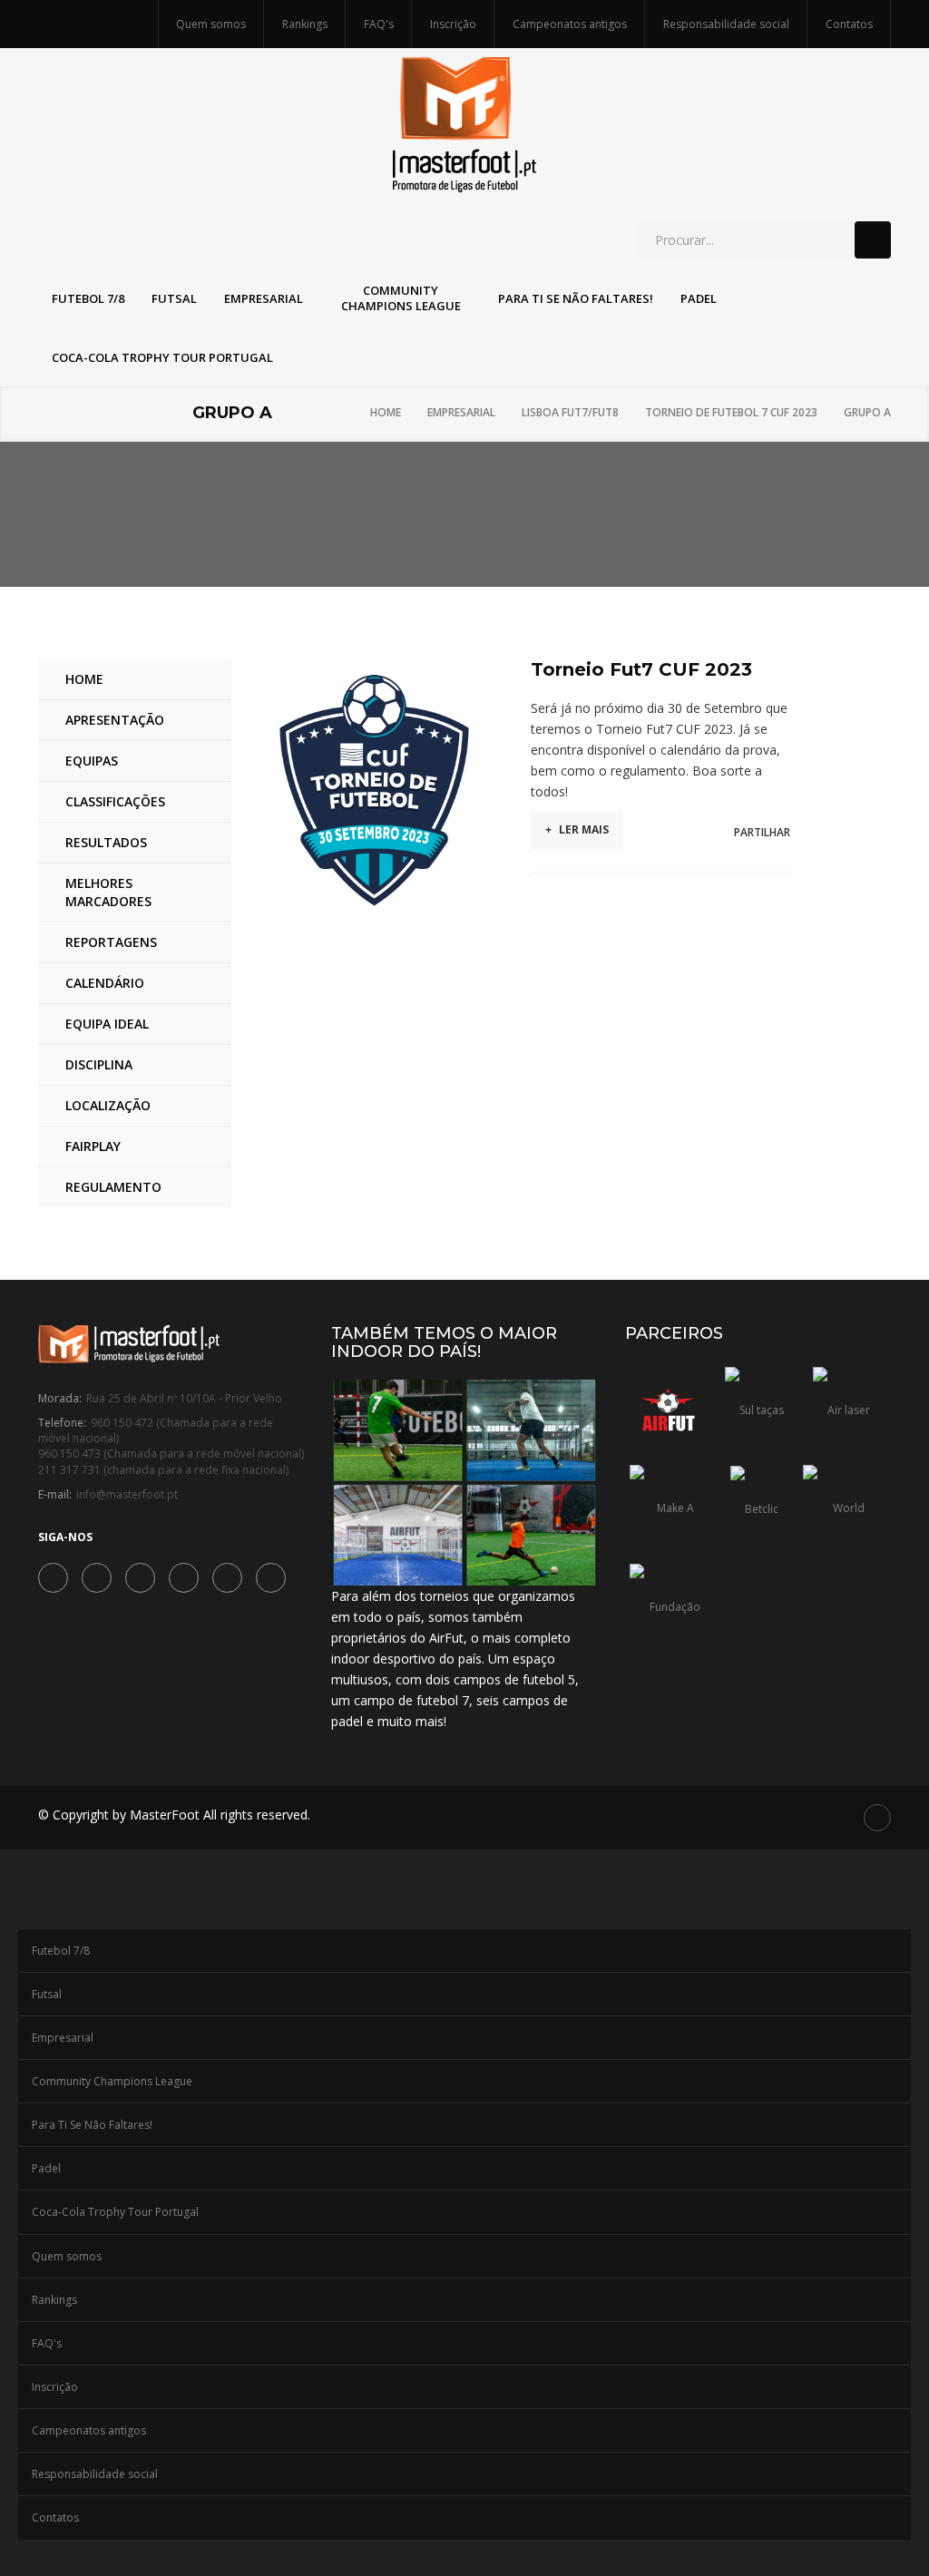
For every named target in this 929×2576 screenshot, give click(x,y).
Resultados (106, 842)
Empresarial (461, 412)
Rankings (305, 24)
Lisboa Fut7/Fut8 (570, 412)
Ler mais (577, 829)
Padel (46, 2168)
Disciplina (99, 1064)
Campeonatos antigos (570, 24)
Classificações (115, 801)
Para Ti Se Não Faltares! (92, 2125)
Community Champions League (112, 2081)
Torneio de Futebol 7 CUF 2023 (731, 412)
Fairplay (93, 1146)
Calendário (105, 983)
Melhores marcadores (108, 892)
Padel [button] (699, 298)
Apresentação (115, 720)
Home (386, 412)
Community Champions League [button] (401, 298)
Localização (108, 1105)
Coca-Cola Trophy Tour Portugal (115, 2212)
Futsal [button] (174, 298)
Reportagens (111, 942)
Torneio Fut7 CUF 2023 (641, 669)
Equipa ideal (107, 1024)
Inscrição (453, 24)
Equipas (92, 761)
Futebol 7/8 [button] (88, 298)
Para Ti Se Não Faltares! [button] (576, 298)
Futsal (47, 1994)
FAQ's (379, 24)
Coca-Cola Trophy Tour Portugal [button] (162, 357)
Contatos (849, 24)
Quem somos (211, 24)
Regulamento (113, 1187)
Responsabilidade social (726, 24)
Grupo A (867, 412)
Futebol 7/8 (61, 1951)
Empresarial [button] (264, 298)
